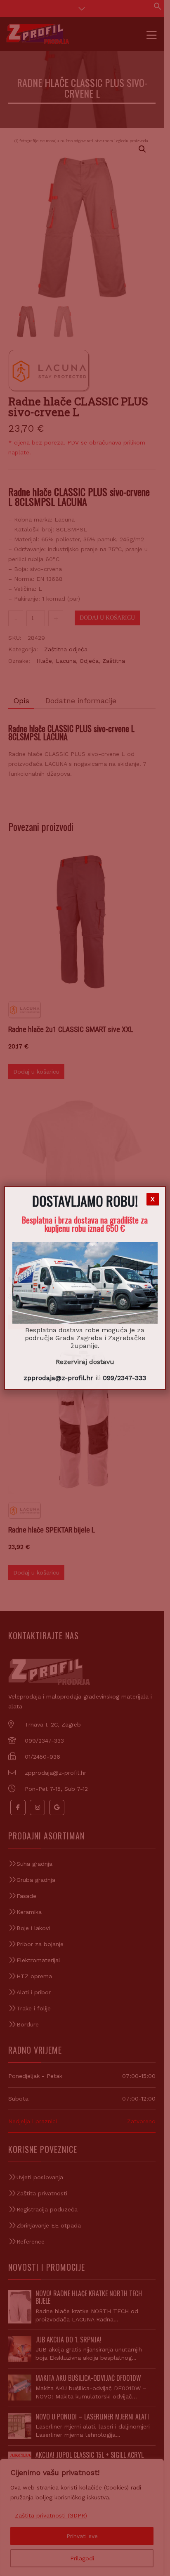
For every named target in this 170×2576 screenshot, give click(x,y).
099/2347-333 (124, 1378)
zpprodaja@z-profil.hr (58, 1378)
